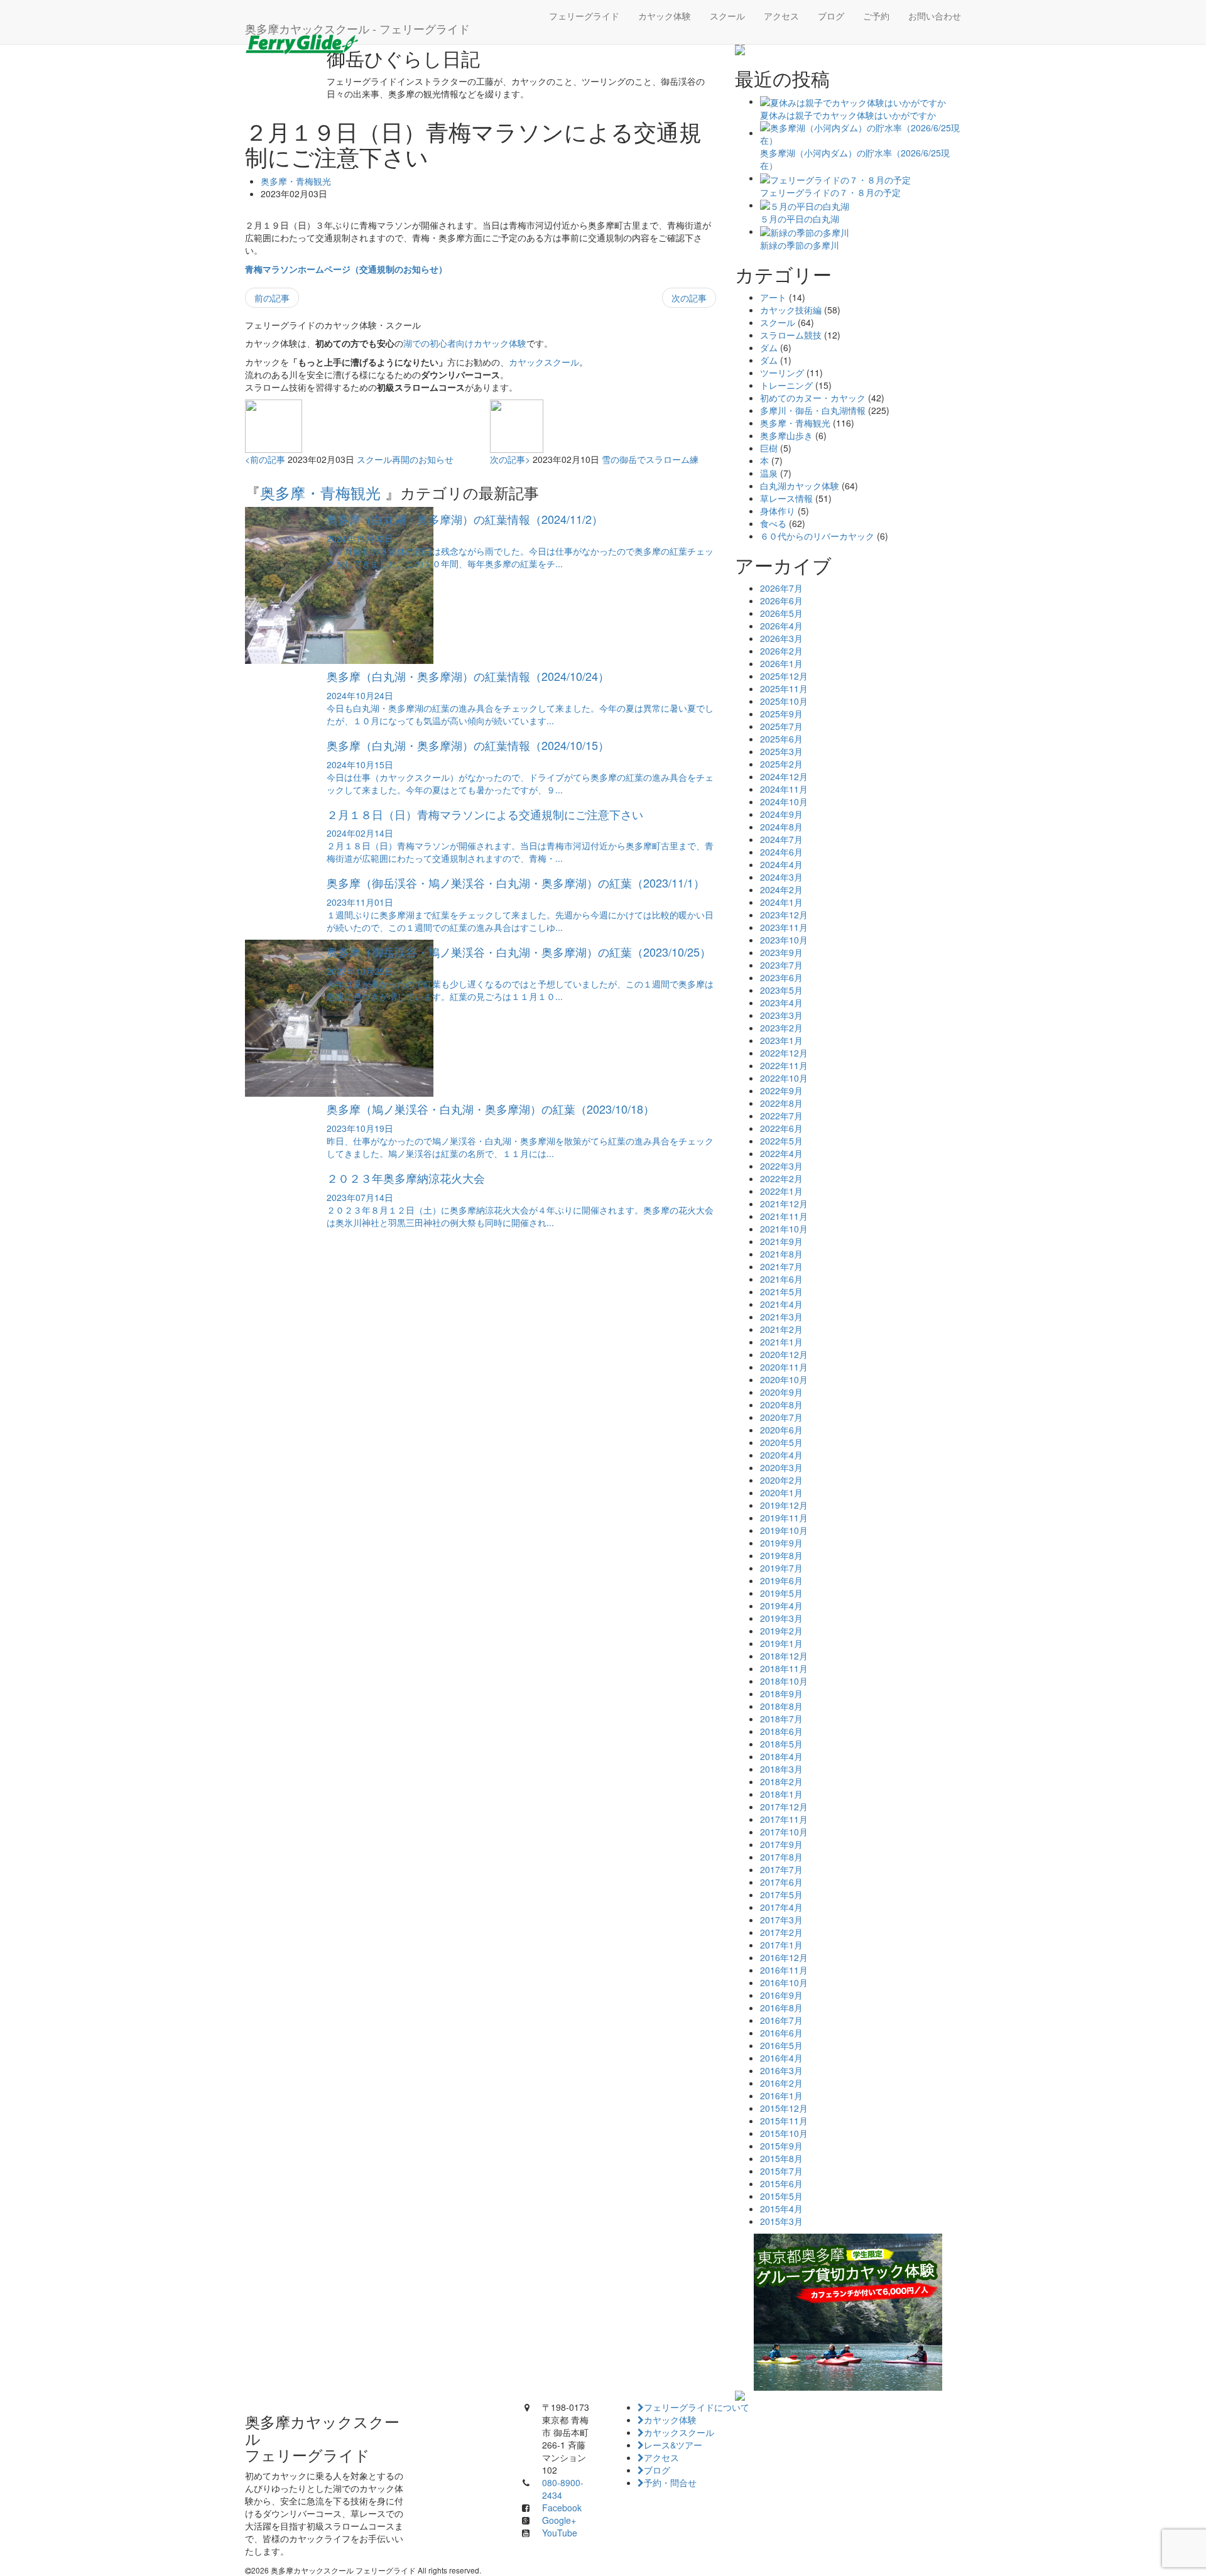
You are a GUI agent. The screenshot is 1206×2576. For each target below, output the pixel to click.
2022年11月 (784, 1065)
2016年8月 (781, 2008)
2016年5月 (781, 2045)
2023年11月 (784, 927)
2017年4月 (781, 1907)
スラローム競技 (791, 335)
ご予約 (876, 16)
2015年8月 (781, 2158)
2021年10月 (784, 1229)
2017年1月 (781, 1945)
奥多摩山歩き (786, 435)
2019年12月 (784, 1505)
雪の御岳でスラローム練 (650, 459)
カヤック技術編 (791, 310)
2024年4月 (781, 864)
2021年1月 (781, 1342)
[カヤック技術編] (848, 50)
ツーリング (782, 372)
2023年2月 (781, 1028)
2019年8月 (781, 1555)
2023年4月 (781, 1003)
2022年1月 (781, 1191)
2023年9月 (781, 952)
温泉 (769, 473)
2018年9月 (781, 1693)
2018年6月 (781, 1731)
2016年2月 (781, 2083)
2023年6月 (781, 977)
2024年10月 (784, 802)
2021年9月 (781, 1241)
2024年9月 (781, 814)
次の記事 (689, 298)
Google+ (559, 2520)
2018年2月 (781, 1781)
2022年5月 (781, 1141)
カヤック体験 (665, 16)
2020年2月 (781, 1480)
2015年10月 (784, 2133)
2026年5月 (781, 613)
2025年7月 (781, 726)
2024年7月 (781, 839)
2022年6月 (781, 1128)
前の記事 (272, 298)
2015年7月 (781, 2171)
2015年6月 (781, 2183)
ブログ (831, 16)
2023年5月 (781, 990)
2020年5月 (781, 1442)
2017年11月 (784, 1819)
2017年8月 (781, 1857)
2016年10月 (784, 1982)
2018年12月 (784, 1656)
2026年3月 (781, 638)
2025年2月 (781, 764)
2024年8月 (781, 827)
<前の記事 (265, 459)
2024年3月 (781, 877)
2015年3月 (781, 2221)
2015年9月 (781, 2146)
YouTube (560, 2533)
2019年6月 (781, 1580)
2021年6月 (781, 1279)
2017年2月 (781, 1932)
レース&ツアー (673, 2445)
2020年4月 (781, 1455)
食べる (773, 523)
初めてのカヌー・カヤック (813, 398)
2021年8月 (781, 1254)
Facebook (562, 2508)
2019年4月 (781, 1606)
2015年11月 (784, 2121)
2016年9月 (781, 1995)
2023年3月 (781, 1015)
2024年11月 (784, 789)
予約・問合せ (670, 2482)
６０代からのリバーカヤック (817, 536)
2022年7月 (781, 1116)
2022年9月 (781, 1090)
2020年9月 (781, 1392)
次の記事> (510, 459)
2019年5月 (781, 1593)
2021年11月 (784, 1216)
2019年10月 (784, 1530)
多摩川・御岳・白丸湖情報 (813, 410)
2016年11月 (784, 1970)
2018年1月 (781, 1794)
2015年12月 (784, 2108)
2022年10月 (784, 1078)
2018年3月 (781, 1769)
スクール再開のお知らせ (405, 459)
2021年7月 (781, 1266)
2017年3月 (781, 1920)
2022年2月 (781, 1178)
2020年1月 (781, 1492)
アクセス (781, 16)
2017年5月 (781, 1894)
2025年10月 (784, 701)
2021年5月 (781, 1291)
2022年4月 (781, 1153)
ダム (769, 347)
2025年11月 (784, 688)
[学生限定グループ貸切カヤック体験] (848, 2312)
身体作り (778, 511)
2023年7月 (781, 965)
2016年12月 (784, 1957)
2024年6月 (781, 852)
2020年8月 (781, 1405)
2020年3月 (781, 1467)
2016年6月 (781, 2033)
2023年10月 (784, 940)
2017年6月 (781, 1882)
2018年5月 (781, 1744)
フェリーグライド (584, 16)
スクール (727, 16)
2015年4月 (781, 2209)
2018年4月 (781, 1756)
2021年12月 (784, 1204)
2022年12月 (784, 1053)
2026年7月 (781, 588)
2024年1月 (781, 902)
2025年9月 (781, 714)
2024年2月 (781, 889)
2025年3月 (781, 751)
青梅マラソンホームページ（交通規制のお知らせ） (346, 269)
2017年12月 (784, 1807)
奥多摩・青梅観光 (296, 181)
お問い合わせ (935, 16)
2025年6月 (781, 739)
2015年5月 (781, 2196)
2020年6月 (781, 1430)
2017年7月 (781, 1869)
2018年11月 (784, 1668)
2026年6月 (781, 601)
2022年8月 (781, 1103)
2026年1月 (781, 663)
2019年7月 (781, 1568)
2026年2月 (781, 651)
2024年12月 (784, 776)
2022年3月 (781, 1166)
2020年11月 (784, 1367)
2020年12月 (784, 1354)
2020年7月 (781, 1417)
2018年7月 (781, 1719)
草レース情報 (786, 498)
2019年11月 (784, 1518)
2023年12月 (784, 915)
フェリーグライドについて (697, 2407)
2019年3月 (781, 1618)
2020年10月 (784, 1379)
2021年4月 (781, 1304)
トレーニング (786, 385)
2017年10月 (784, 1832)
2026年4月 (781, 626)
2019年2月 (781, 1631)
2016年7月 (781, 2020)
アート (773, 297)
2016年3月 (781, 2070)
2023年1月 (781, 1040)
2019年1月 (781, 1643)
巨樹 (769, 448)
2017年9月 (781, 1844)
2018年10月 (784, 1681)
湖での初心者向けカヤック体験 (465, 343)
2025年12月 (784, 676)
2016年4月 (781, 2058)
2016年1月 (781, 2095)
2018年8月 (781, 1706)
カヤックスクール (544, 362)
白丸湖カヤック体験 (800, 486)
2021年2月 (781, 1329)
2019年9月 (781, 1543)
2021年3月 (781, 1317)
